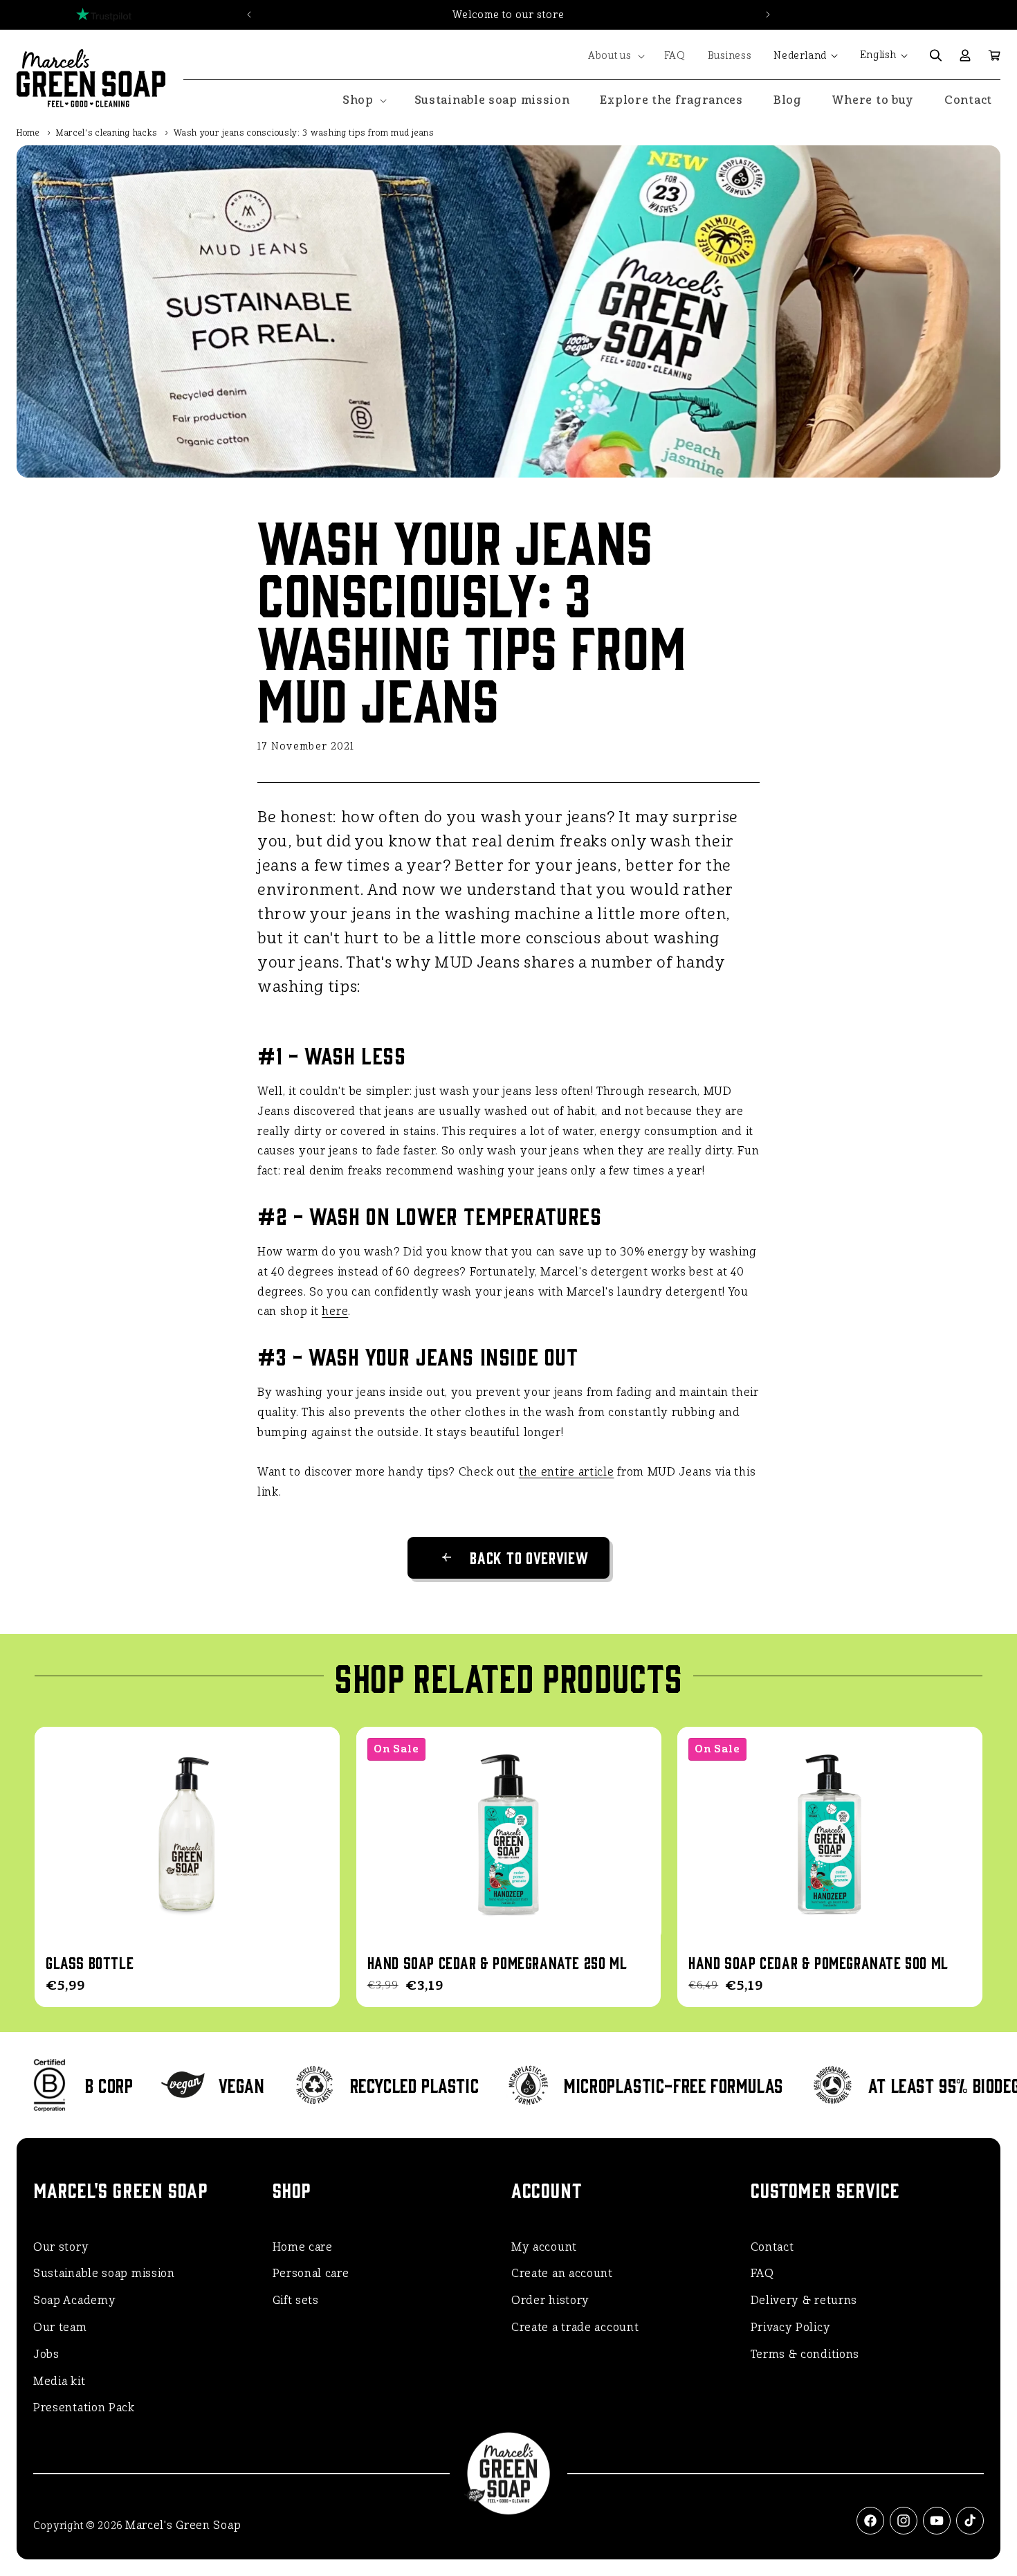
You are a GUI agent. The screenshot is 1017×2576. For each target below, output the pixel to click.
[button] (615, 56)
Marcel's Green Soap (183, 2525)
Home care (303, 2247)
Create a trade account (575, 2327)
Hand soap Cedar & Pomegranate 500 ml (818, 1962)
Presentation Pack (84, 2407)
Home (28, 133)
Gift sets (296, 2300)
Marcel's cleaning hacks (107, 133)
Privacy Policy (791, 2327)
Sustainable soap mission (104, 2273)
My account (544, 2247)
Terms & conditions (805, 2354)
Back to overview (529, 1557)
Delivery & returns (804, 2300)
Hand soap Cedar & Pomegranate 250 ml (497, 1962)
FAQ (762, 2273)
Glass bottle (90, 1962)
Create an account (562, 2273)
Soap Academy (74, 2300)
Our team (60, 2327)
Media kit (59, 2381)
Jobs (46, 2354)
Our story (61, 2247)
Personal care (311, 2273)
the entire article (567, 1472)
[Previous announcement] (249, 15)
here (335, 1311)
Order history (550, 2300)
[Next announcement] (768, 15)
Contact (772, 2247)
